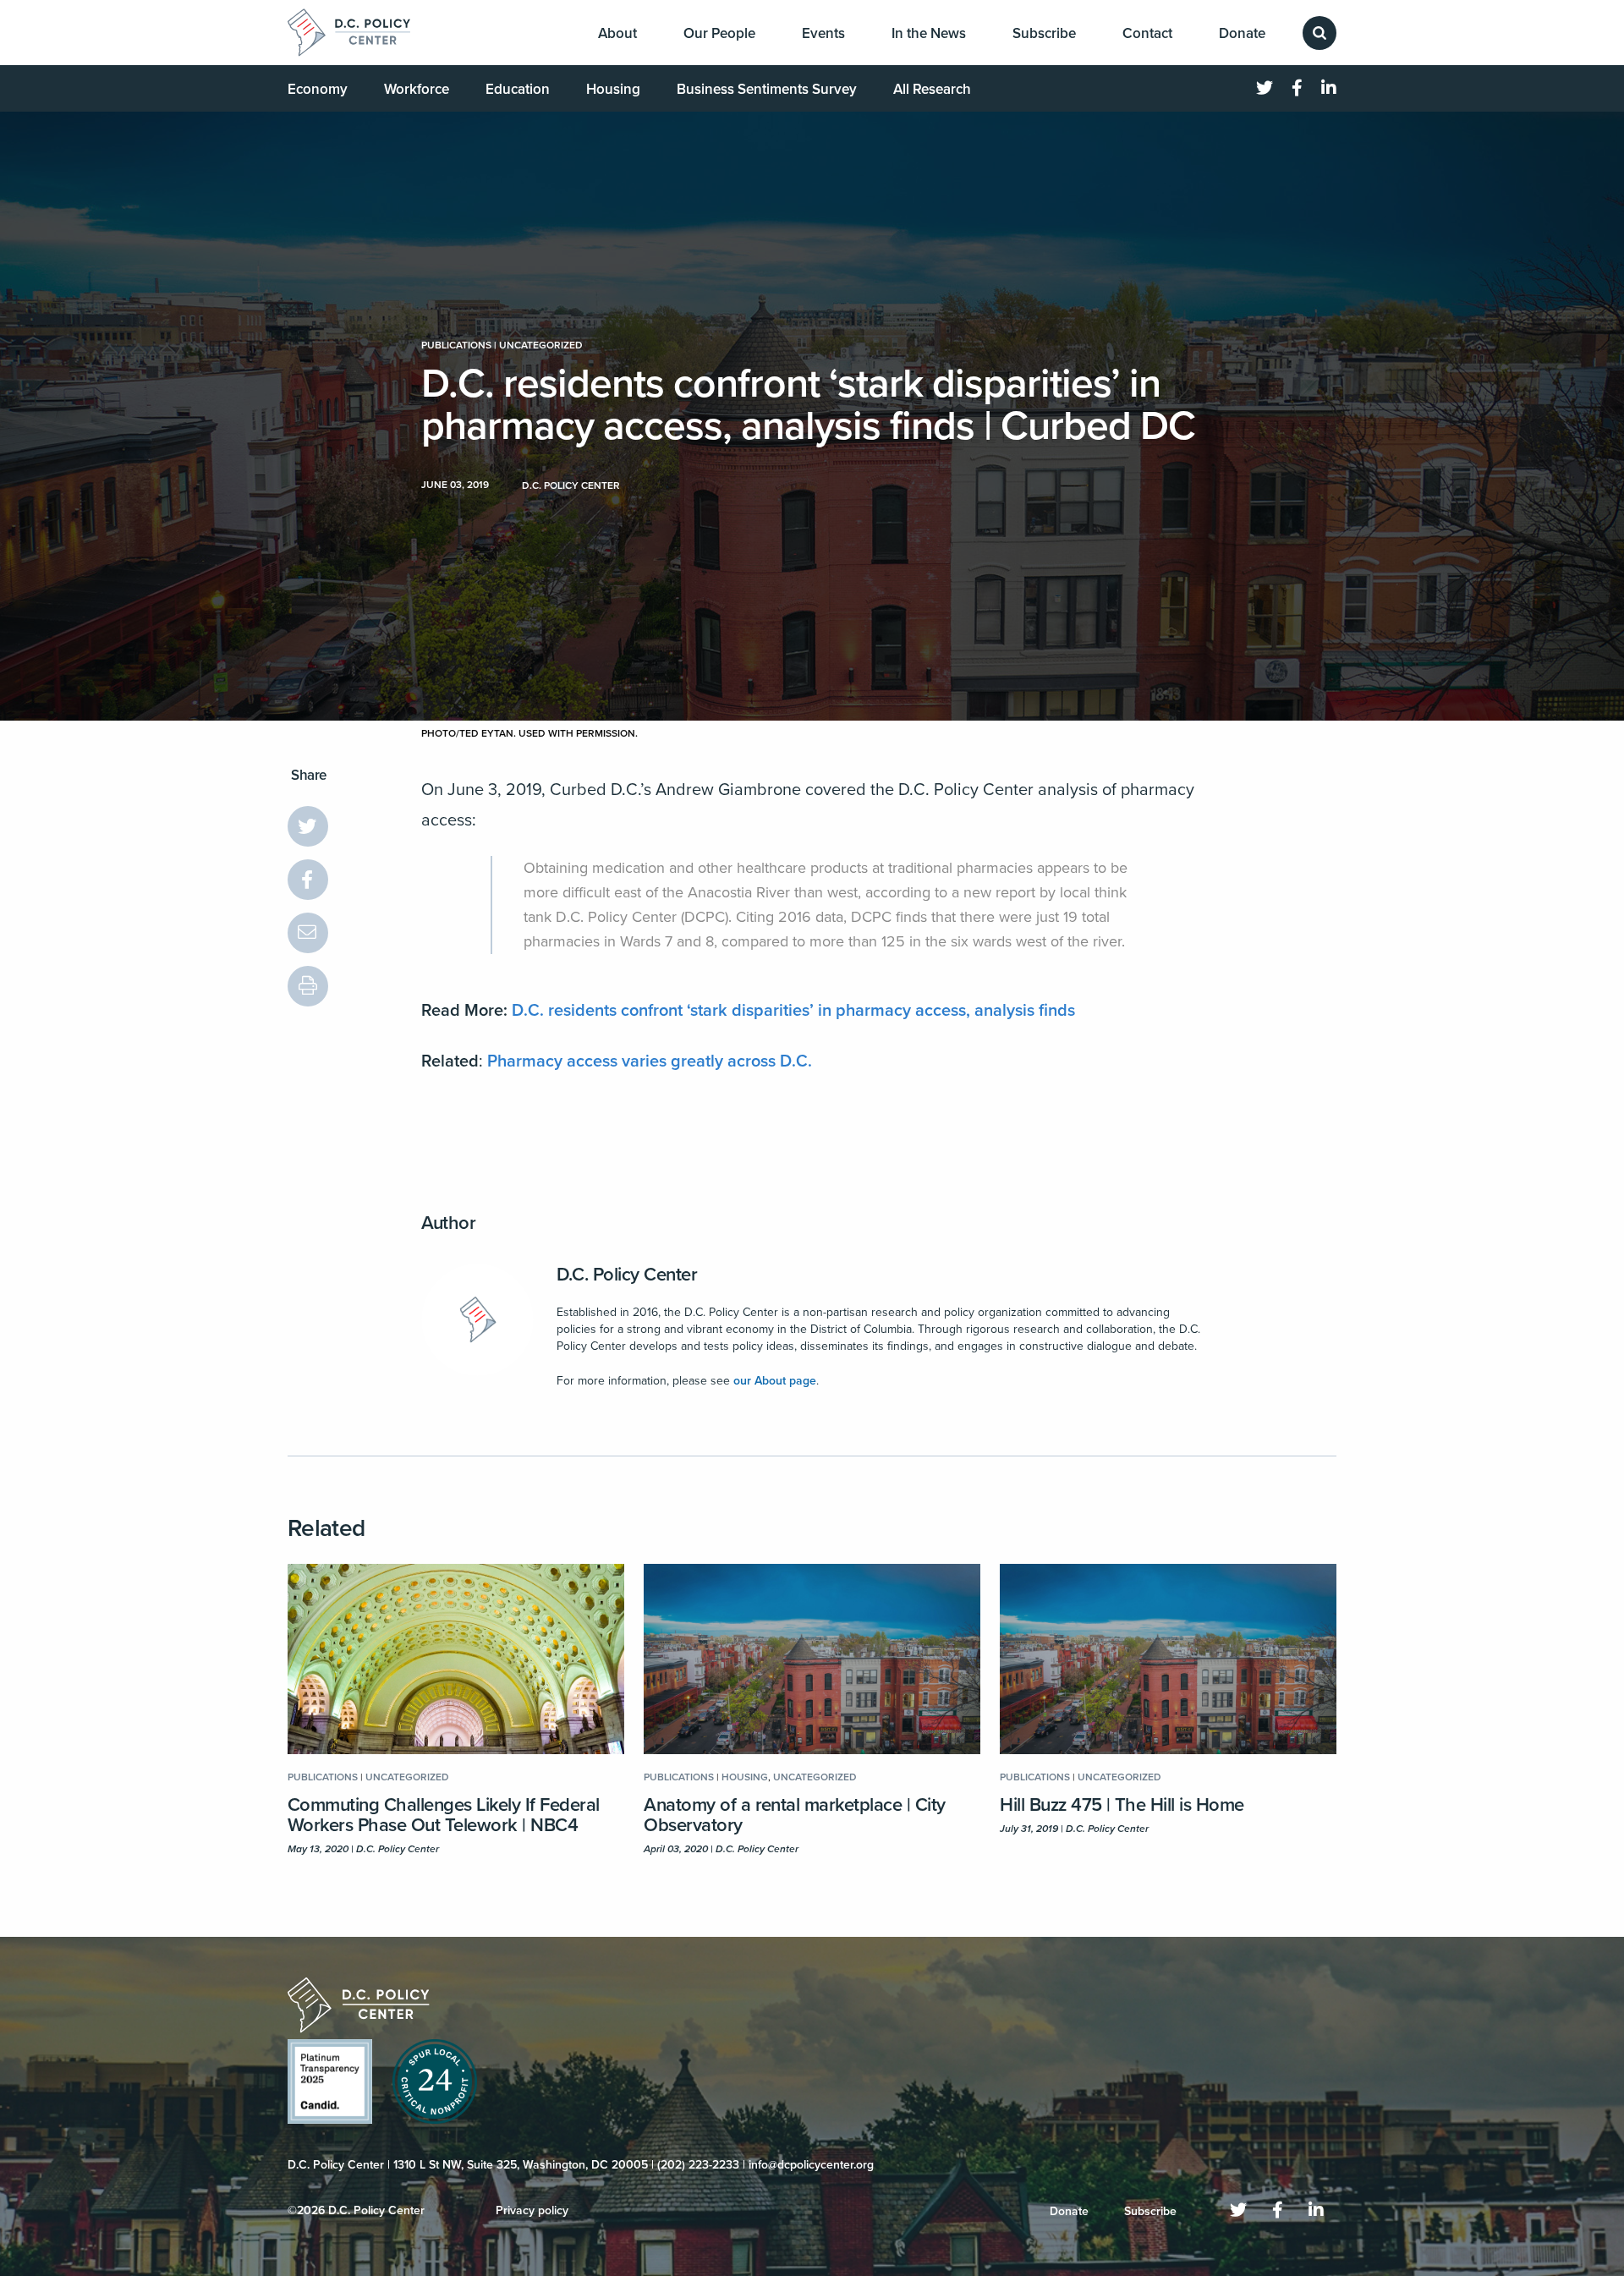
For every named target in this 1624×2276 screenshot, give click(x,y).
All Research (932, 89)
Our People (719, 33)
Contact (1147, 33)
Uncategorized (541, 345)
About (617, 33)
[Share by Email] (308, 933)
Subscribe (1044, 33)
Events (823, 33)
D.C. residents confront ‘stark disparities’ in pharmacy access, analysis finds (793, 1011)
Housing (613, 89)
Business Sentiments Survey (767, 89)
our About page (775, 1381)
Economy (318, 89)
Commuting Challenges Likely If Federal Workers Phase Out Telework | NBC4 (444, 1815)
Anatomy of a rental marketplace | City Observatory (795, 1815)
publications (456, 345)
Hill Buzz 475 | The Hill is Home (1122, 1805)
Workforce (417, 89)
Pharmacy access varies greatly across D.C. (650, 1061)
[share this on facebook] (308, 880)
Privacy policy (532, 2210)
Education (518, 89)
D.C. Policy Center (627, 1275)
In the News (929, 33)
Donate (1242, 33)
